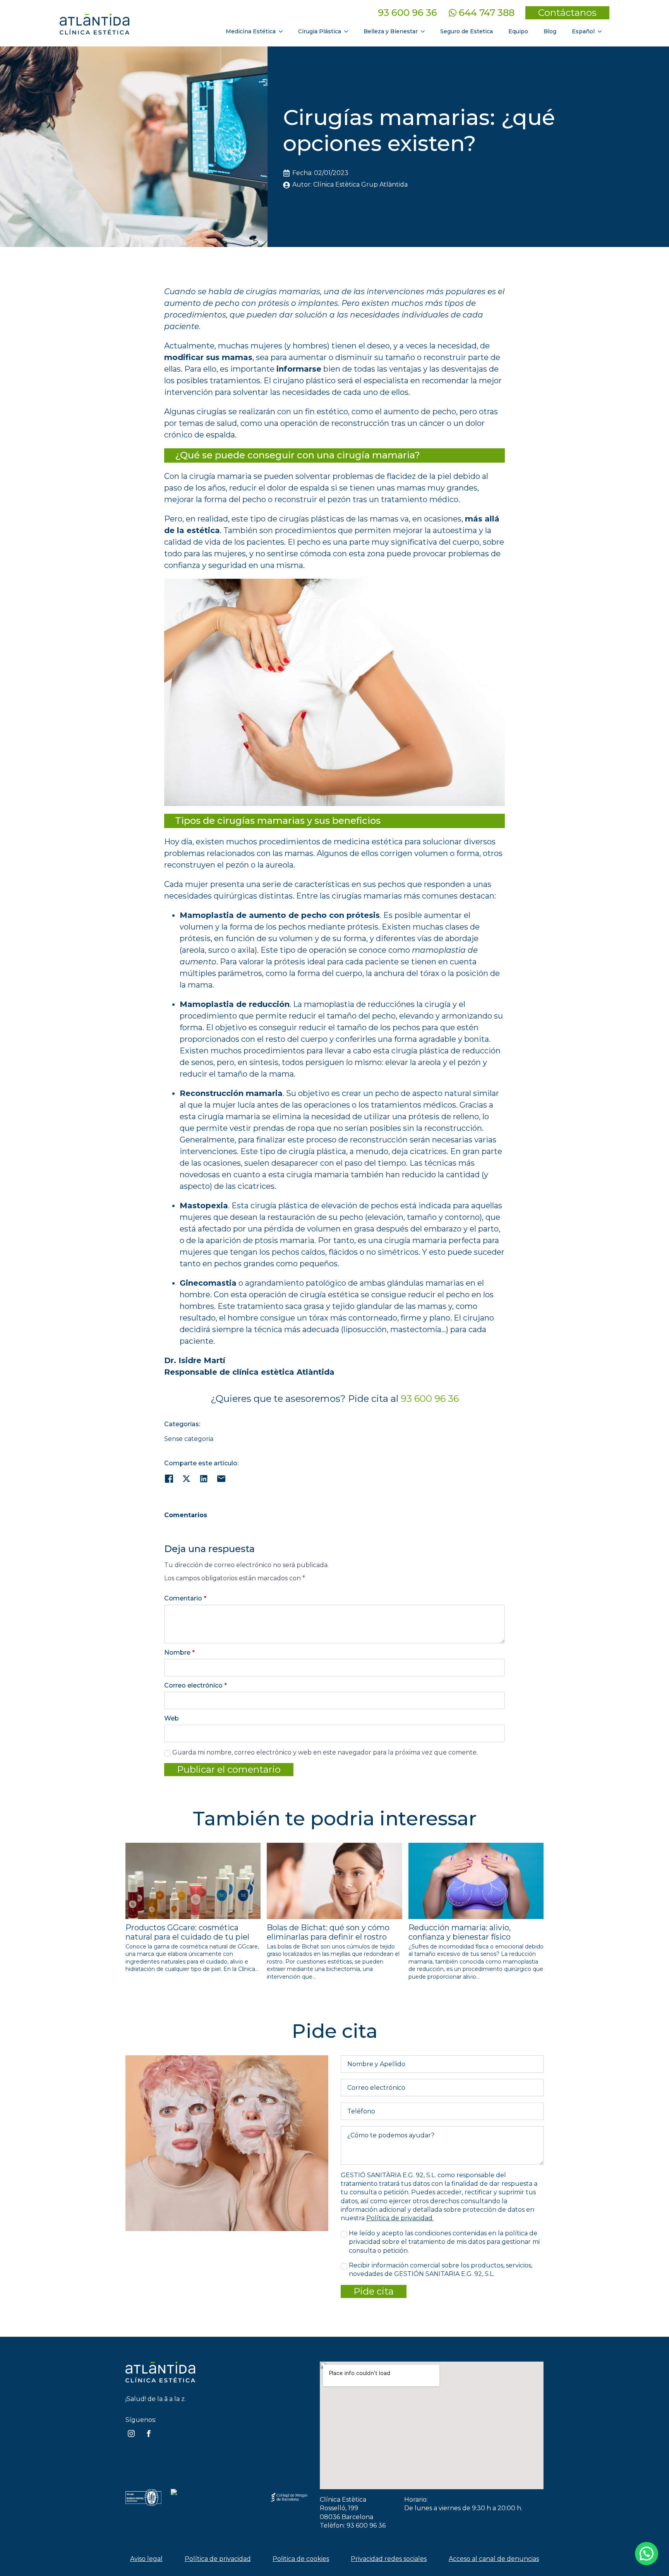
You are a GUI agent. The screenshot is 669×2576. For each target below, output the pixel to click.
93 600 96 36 (407, 13)
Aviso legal (146, 2559)
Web (172, 1718)
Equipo (518, 31)
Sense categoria (189, 1439)
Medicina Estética (251, 31)
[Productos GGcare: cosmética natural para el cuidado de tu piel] (193, 1881)
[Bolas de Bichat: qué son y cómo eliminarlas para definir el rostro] (334, 1881)
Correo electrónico (196, 1686)
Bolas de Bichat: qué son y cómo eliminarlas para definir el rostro (328, 1932)
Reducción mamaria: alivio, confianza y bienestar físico (460, 1932)
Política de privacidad (218, 2559)
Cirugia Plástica (320, 31)
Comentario (185, 1598)
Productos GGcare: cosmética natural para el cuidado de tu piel (187, 1932)
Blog (550, 31)
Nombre (179, 1653)
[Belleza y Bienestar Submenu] (425, 31)
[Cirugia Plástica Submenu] (348, 31)
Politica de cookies (301, 2559)
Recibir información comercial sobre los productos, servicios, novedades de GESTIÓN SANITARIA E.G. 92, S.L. (441, 2270)
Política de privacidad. (400, 2218)
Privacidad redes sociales (389, 2559)
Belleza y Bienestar (391, 31)
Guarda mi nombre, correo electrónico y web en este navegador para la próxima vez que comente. (325, 1752)
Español (583, 31)
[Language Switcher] (602, 31)
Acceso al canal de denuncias (494, 2559)
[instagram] (131, 2434)
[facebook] (149, 2434)
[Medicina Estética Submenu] (283, 31)
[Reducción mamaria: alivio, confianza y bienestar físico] (476, 1881)
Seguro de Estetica (467, 31)
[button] (647, 2554)
